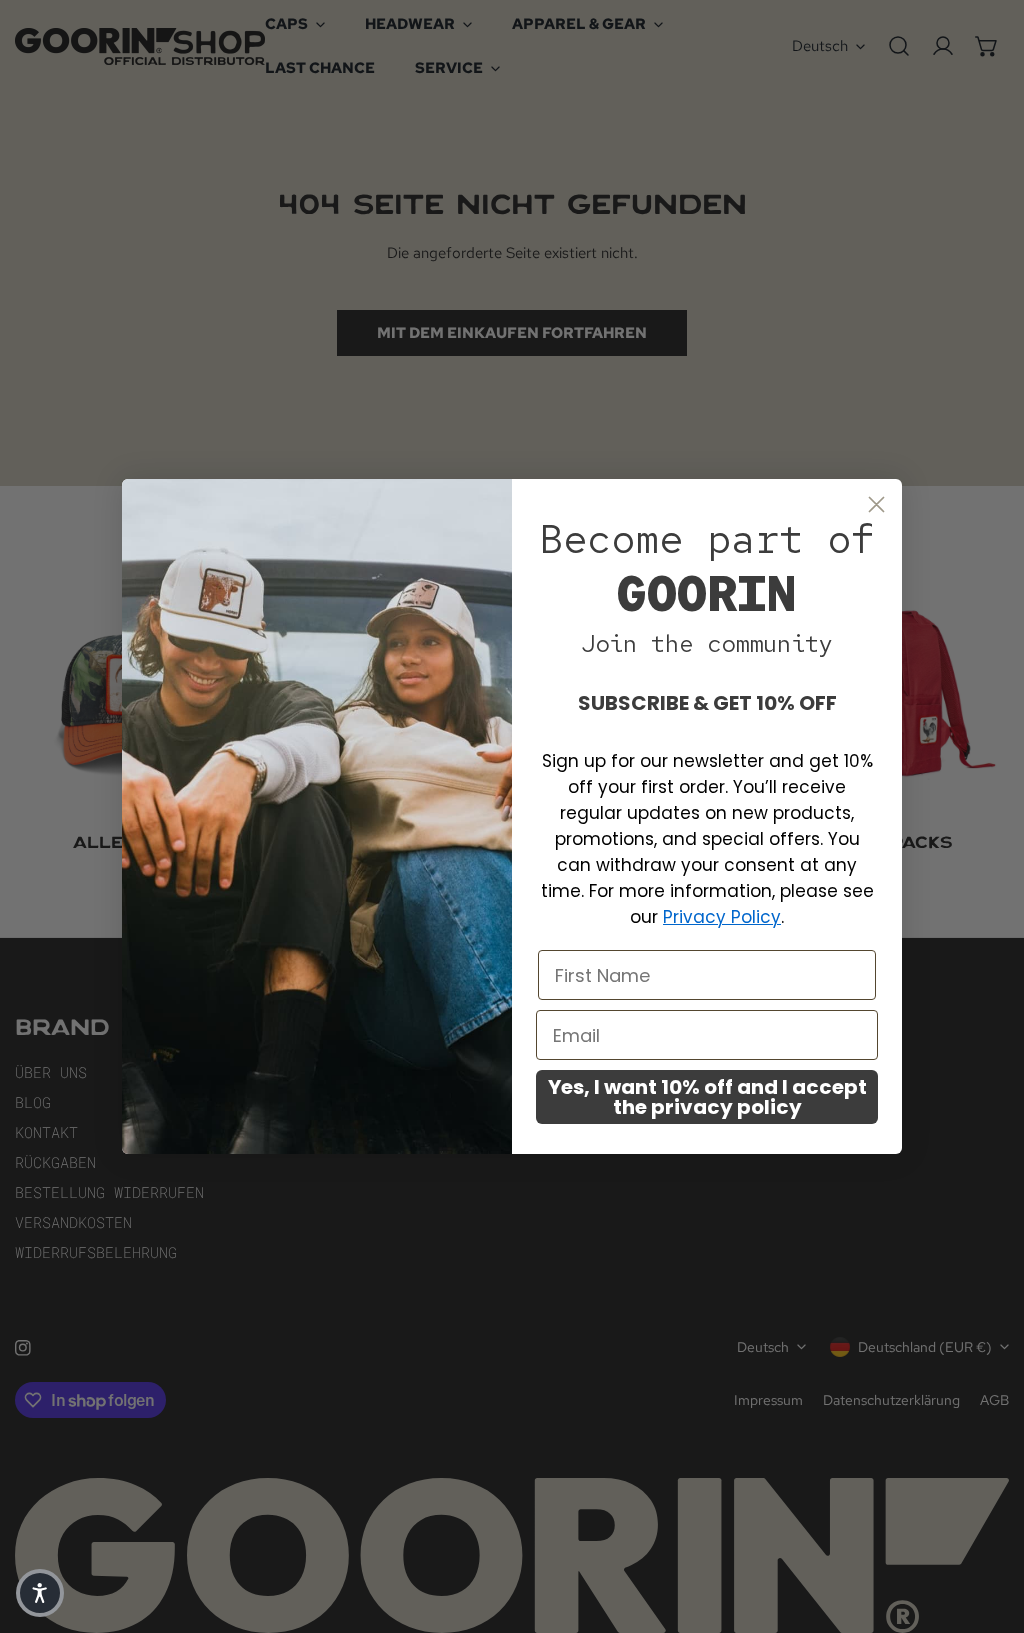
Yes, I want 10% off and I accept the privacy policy (707, 1097)
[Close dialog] (876, 504)
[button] (40, 1593)
